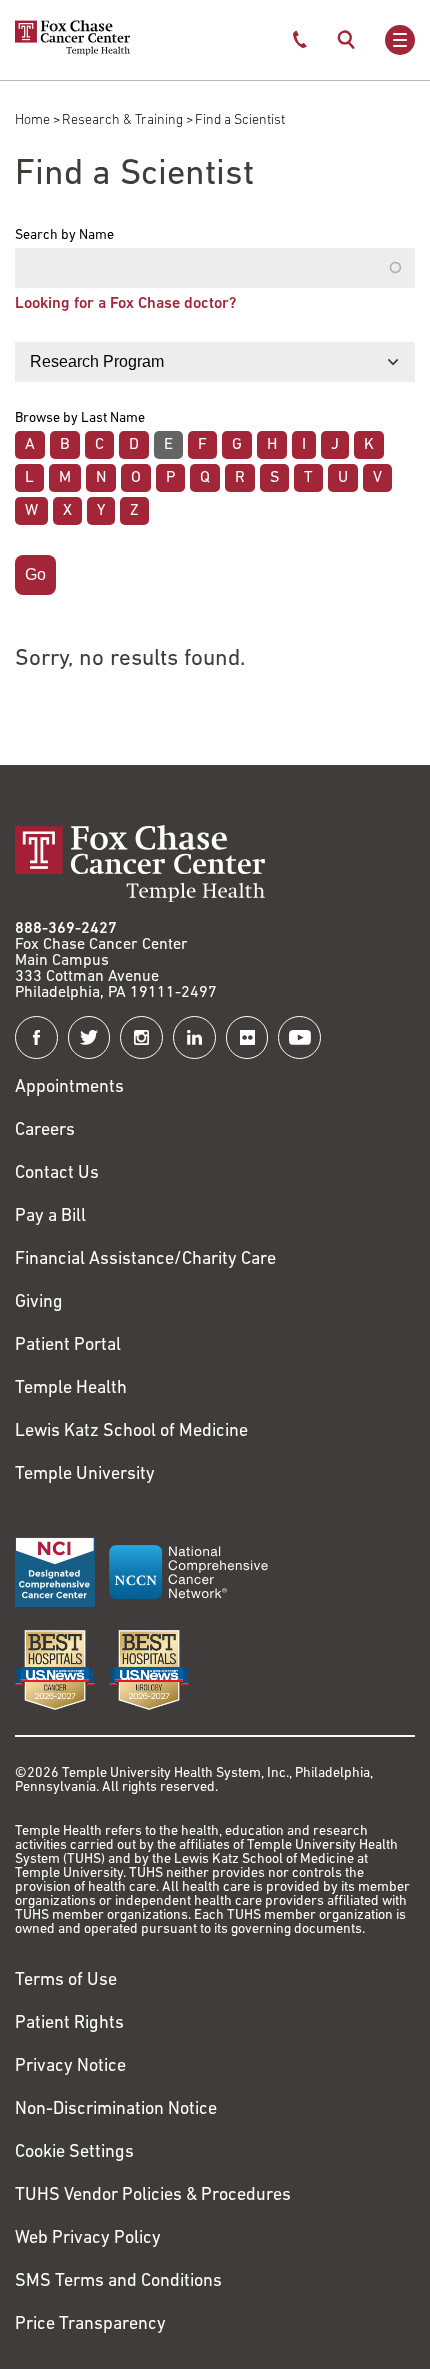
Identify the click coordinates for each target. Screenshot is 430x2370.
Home (32, 120)
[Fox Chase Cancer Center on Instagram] (141, 1037)
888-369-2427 (66, 929)
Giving (39, 1303)
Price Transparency (90, 2325)
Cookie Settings (74, 2153)
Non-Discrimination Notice (116, 2110)
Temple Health (71, 1389)
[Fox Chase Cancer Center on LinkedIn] (194, 1037)
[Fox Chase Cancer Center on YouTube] (299, 1037)
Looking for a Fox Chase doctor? (125, 304)
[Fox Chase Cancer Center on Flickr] (247, 1037)
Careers (45, 1131)
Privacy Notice (70, 2067)
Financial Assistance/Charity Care (145, 1260)
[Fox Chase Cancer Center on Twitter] (89, 1037)
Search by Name (64, 236)
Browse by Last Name (80, 419)
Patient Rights (69, 2024)
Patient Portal (68, 1346)
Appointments (69, 1088)
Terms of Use (66, 1981)
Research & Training (122, 120)
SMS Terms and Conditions (118, 2282)
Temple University (85, 1475)
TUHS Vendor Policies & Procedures (153, 2196)
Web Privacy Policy (88, 2239)
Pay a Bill (50, 1217)
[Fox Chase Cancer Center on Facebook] (36, 1037)
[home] (72, 52)
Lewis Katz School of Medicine (131, 1432)
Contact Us (57, 1174)
